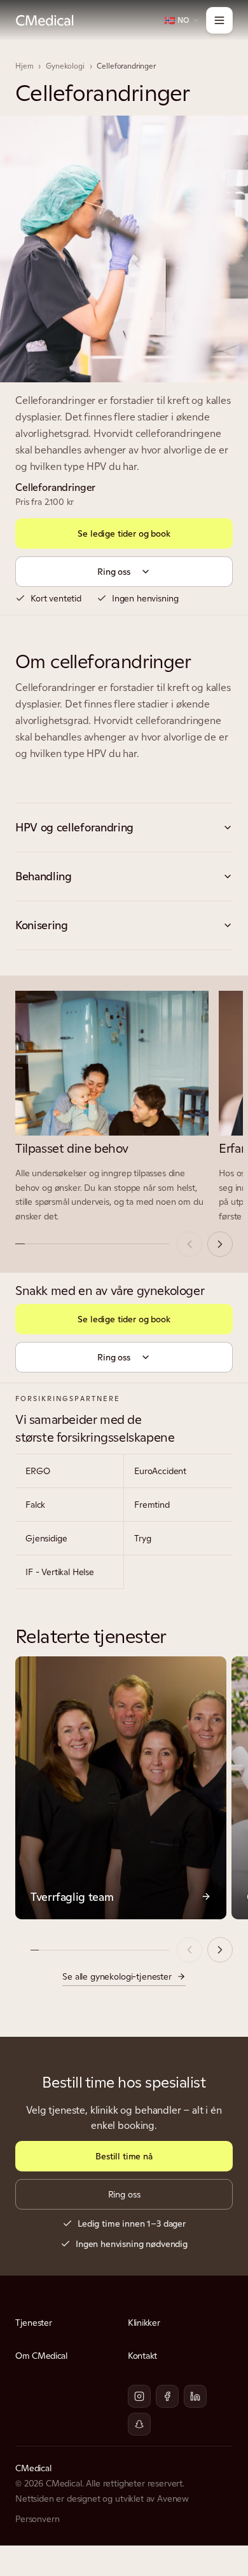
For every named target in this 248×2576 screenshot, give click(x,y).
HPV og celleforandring (74, 827)
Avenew (173, 2499)
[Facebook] (167, 2396)
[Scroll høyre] (220, 1244)
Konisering (42, 925)
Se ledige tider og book (124, 533)
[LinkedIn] (195, 2396)
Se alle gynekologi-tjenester (117, 1976)
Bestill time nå (124, 2156)
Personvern (37, 2519)
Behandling (44, 876)
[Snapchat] (139, 2424)
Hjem (24, 66)
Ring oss (114, 572)
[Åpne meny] (219, 20)
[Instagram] (139, 2396)
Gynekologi (65, 66)
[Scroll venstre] (189, 1244)
